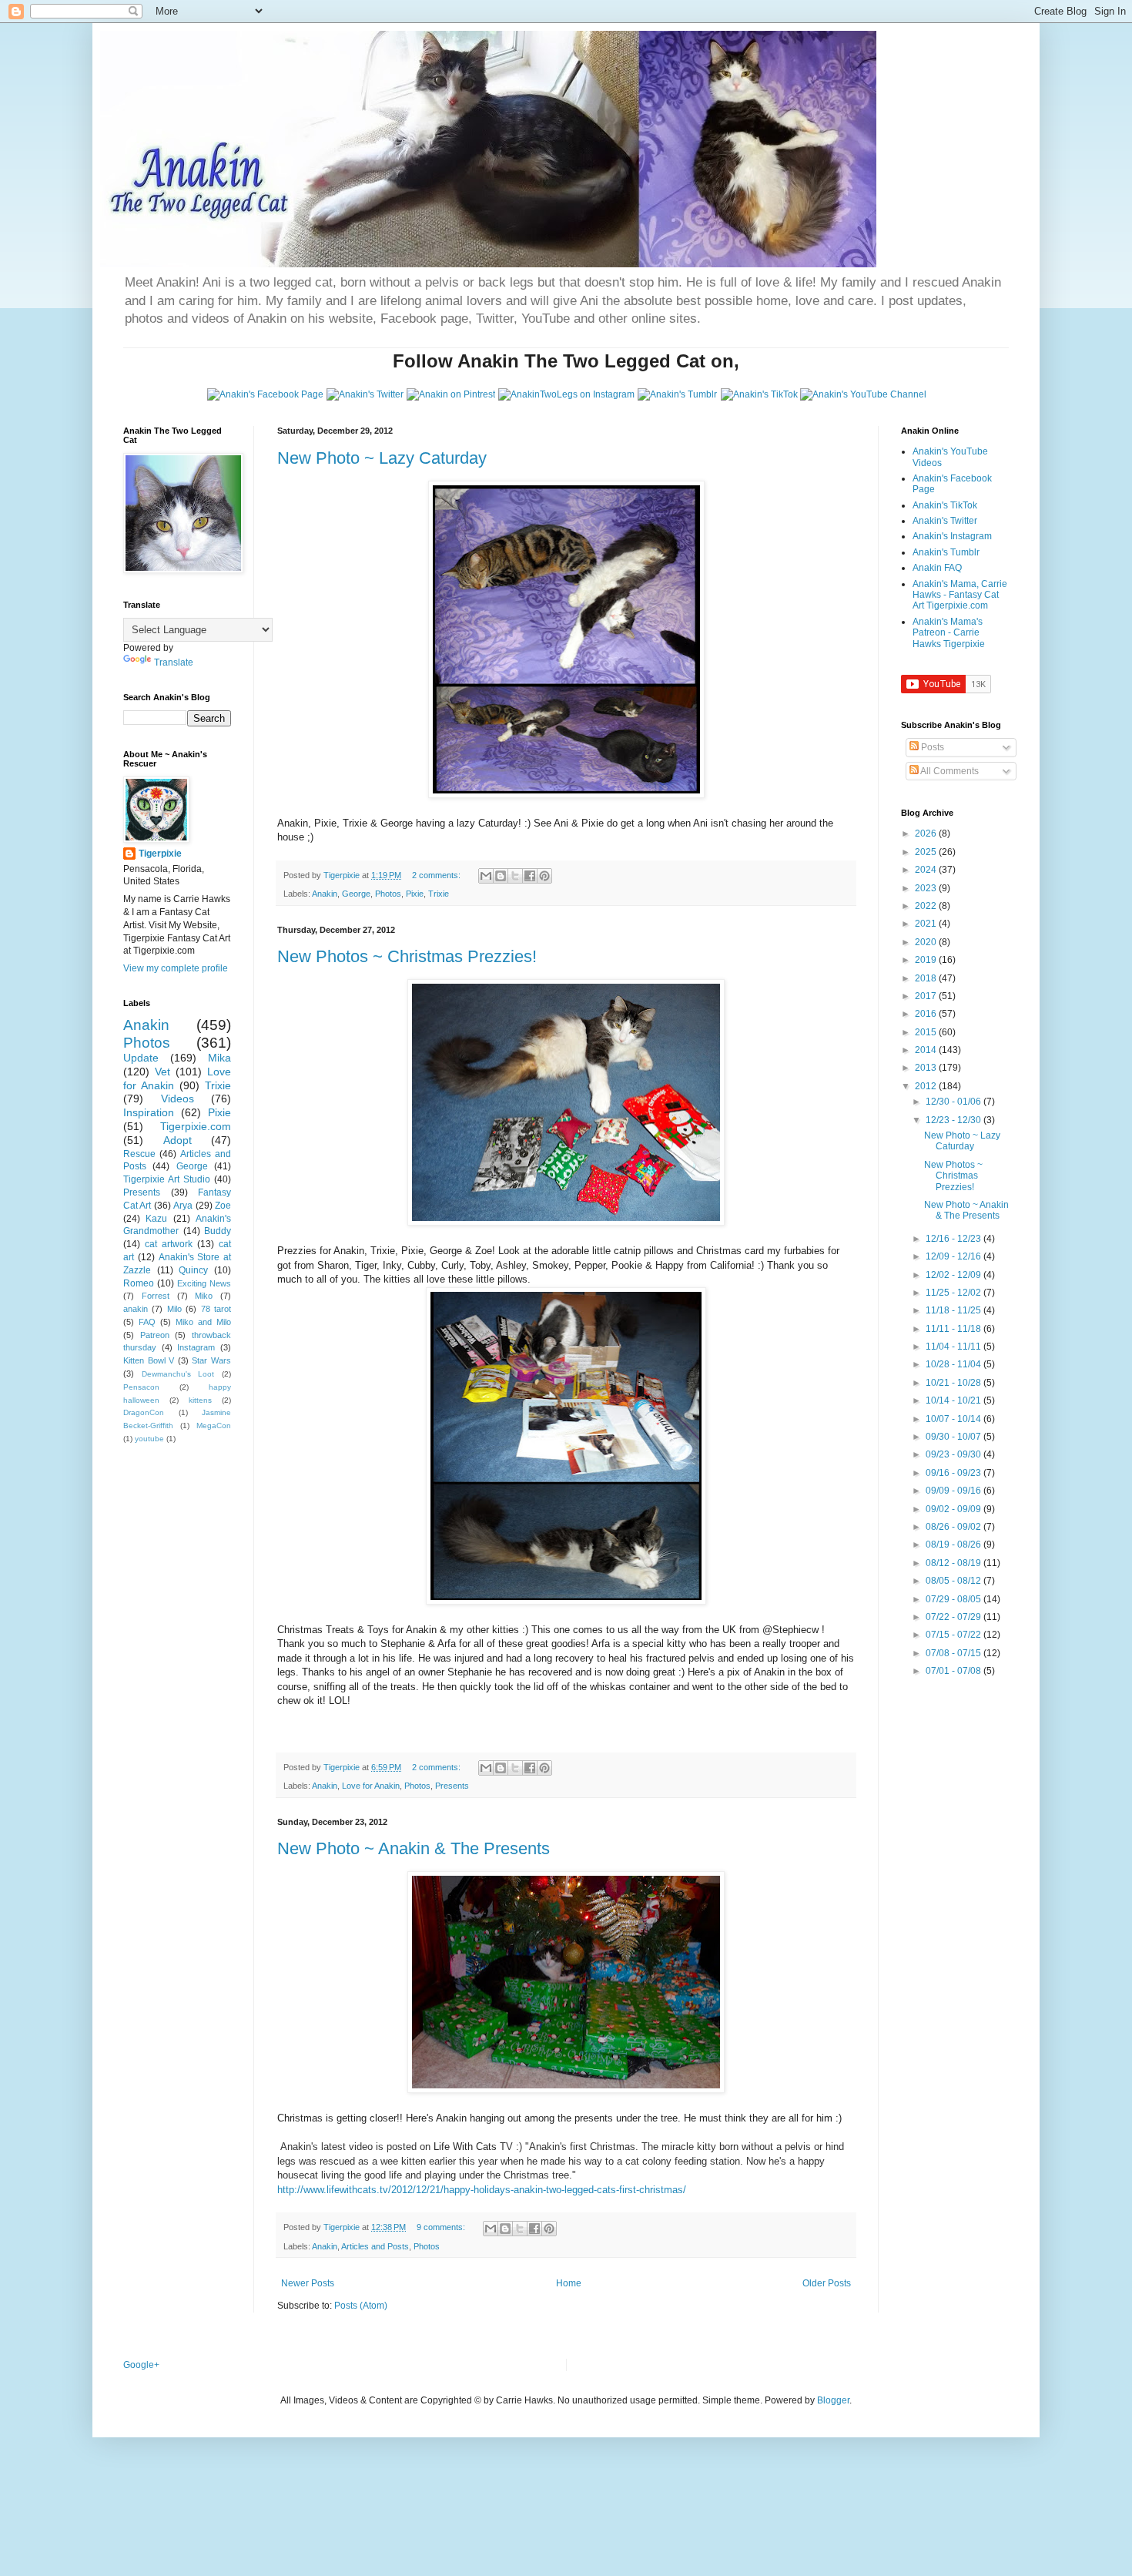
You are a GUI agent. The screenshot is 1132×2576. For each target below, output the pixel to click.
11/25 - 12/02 (954, 1293)
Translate (174, 662)
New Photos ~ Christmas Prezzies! (407, 956)
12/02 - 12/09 (954, 1275)
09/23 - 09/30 (954, 1454)
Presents (452, 1786)
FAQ (147, 1322)
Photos (388, 894)
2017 (927, 996)
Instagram (196, 1347)
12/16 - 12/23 (954, 1239)
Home (569, 2283)
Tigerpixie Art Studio (167, 1179)
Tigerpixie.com (196, 1126)
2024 (927, 870)
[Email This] (486, 876)
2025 (927, 852)
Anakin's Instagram (952, 536)
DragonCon (144, 1412)
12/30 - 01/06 (954, 1102)
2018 (927, 978)
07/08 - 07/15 (954, 1653)
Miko (204, 1296)
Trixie (439, 894)
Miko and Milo (203, 1322)
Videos (178, 1098)
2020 (927, 942)
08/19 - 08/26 (954, 1545)
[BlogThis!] (501, 876)
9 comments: (442, 2227)
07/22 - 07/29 (954, 1617)
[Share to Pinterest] (544, 876)
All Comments (949, 771)
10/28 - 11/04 (954, 1364)
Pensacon (141, 1387)
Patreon (155, 1335)
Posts (931, 747)
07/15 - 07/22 (954, 1635)
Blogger (833, 2400)
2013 (927, 1068)
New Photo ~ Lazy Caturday (382, 458)
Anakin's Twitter (945, 521)
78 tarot (216, 1309)
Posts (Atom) (361, 2306)
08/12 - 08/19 (954, 1563)
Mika (219, 1058)
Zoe (223, 1206)
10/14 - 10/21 (954, 1400)
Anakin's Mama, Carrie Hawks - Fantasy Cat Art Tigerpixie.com (960, 595)
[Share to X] (515, 876)
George (356, 894)
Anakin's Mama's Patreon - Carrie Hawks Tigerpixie (949, 633)
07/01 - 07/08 (954, 1671)
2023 (927, 888)
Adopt (178, 1140)
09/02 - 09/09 (954, 1509)
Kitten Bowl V (149, 1360)
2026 (927, 834)
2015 (927, 1032)
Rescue (139, 1154)
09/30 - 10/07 (954, 1437)
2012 (927, 1086)
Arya (183, 1206)
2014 (927, 1050)
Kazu (156, 1219)
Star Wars (211, 1360)
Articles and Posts (375, 2246)
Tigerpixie (160, 854)
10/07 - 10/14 (954, 1419)
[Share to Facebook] (530, 876)
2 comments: (437, 875)
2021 (927, 924)
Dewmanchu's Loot (178, 1374)
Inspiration (149, 1112)
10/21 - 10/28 (954, 1383)
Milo (174, 1309)
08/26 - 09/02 (954, 1527)
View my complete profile (176, 968)
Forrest (156, 1296)
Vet (162, 1072)
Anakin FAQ (937, 568)
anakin (136, 1309)
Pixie (415, 894)
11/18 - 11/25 (954, 1310)
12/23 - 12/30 (954, 1120)
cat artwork (169, 1244)
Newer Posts (308, 2283)
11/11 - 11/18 (954, 1329)
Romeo (139, 1283)
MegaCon (214, 1426)
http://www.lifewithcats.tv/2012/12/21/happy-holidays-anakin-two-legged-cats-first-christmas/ (482, 2190)
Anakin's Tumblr (946, 552)
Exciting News (204, 1283)
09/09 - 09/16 (954, 1491)
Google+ (141, 2365)
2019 (927, 960)
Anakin (325, 894)
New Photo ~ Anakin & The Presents (414, 1848)
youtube (149, 1439)
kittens (200, 1400)
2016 (927, 1014)
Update (141, 1058)
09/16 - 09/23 (954, 1473)
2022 (927, 906)
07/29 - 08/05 (954, 1599)
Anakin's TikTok (945, 505)
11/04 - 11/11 (954, 1347)
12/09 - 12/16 (954, 1256)
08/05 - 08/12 (954, 1581)
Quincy (193, 1270)
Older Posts (827, 2283)
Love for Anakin (371, 1786)
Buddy (218, 1231)
